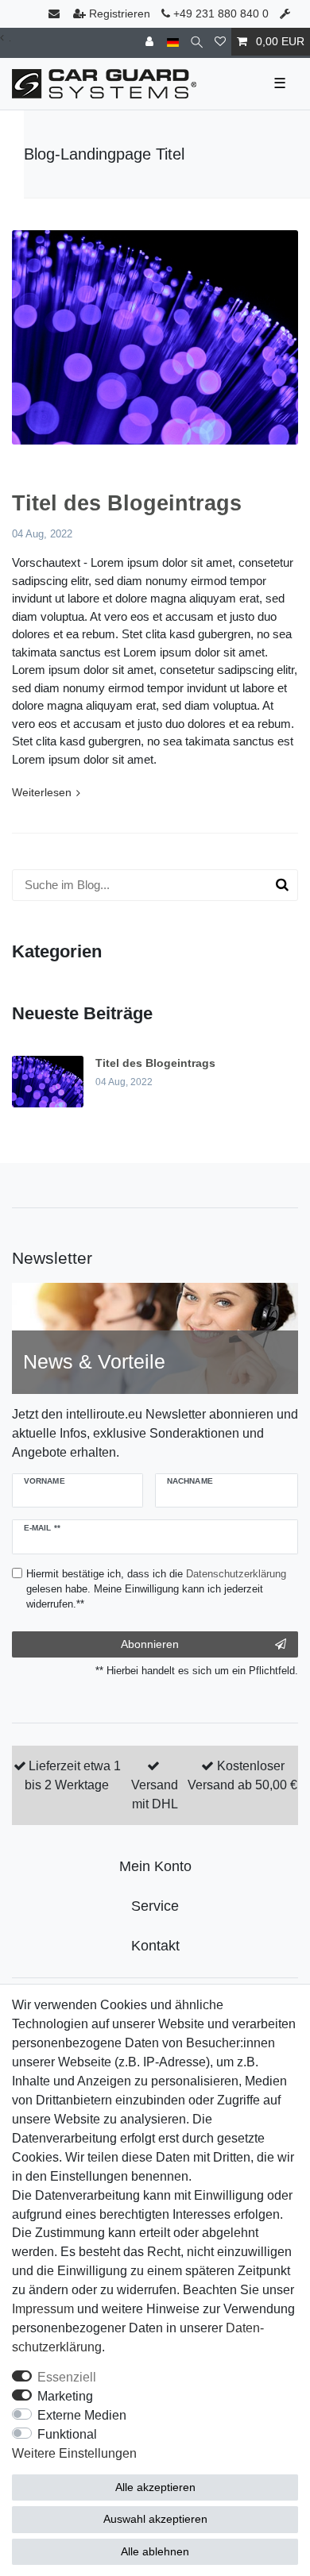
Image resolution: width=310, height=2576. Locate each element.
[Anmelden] (151, 42)
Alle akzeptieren (155, 2487)
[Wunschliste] (220, 42)
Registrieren (120, 13)
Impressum (43, 2309)
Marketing (65, 2396)
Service (155, 1906)
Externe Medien (82, 2415)
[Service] (287, 14)
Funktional (67, 2434)
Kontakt (155, 1946)
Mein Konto (155, 1866)
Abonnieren (150, 1644)
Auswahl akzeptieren (155, 2519)
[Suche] (197, 42)
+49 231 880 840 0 (219, 13)
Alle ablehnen (155, 2551)
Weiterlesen (42, 792)
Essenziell (67, 2377)
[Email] (56, 14)
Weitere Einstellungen (74, 2453)
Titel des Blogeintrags (127, 503)
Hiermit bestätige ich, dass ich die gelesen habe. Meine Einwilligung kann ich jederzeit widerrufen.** (156, 1589)
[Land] (173, 42)
